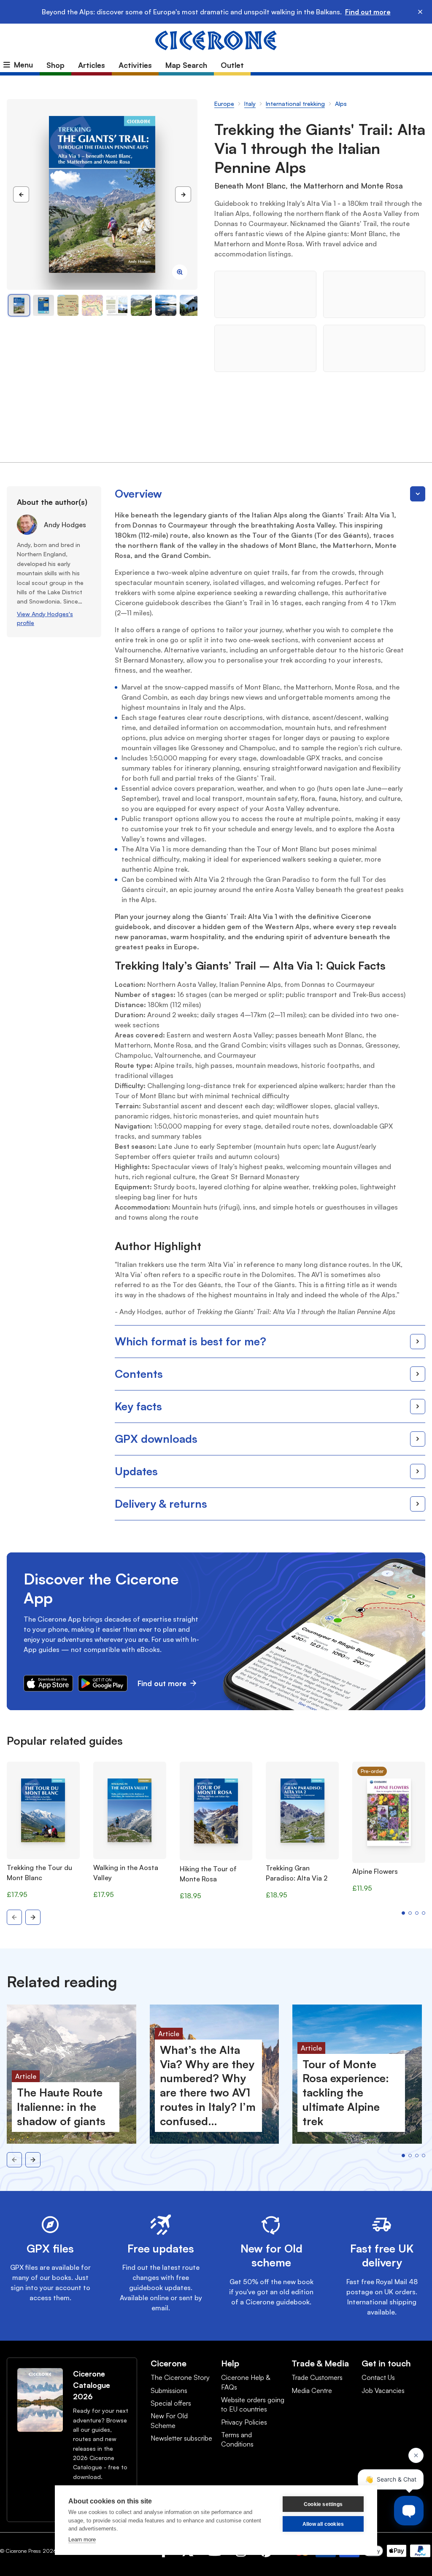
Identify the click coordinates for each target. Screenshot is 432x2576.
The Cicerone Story (180, 2377)
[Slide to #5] (141, 305)
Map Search (186, 65)
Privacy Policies (244, 2422)
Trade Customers (317, 2377)
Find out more (368, 12)
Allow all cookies (323, 2524)
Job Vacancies (383, 2390)
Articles (92, 65)
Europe (224, 104)
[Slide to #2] (68, 305)
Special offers (171, 2403)
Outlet (232, 65)
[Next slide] (33, 1917)
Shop (55, 65)
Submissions (169, 2390)
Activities (135, 65)
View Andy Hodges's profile (45, 618)
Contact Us (378, 2377)
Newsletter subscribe (181, 2438)
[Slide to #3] (92, 305)
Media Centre (312, 2390)
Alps (341, 104)
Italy (250, 104)
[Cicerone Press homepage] (216, 40)
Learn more (82, 2540)
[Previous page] (21, 194)
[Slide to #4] (117, 305)
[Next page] (183, 194)
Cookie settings (323, 2504)
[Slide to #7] (190, 305)
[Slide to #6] (166, 305)
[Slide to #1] (19, 305)
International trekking (295, 104)
